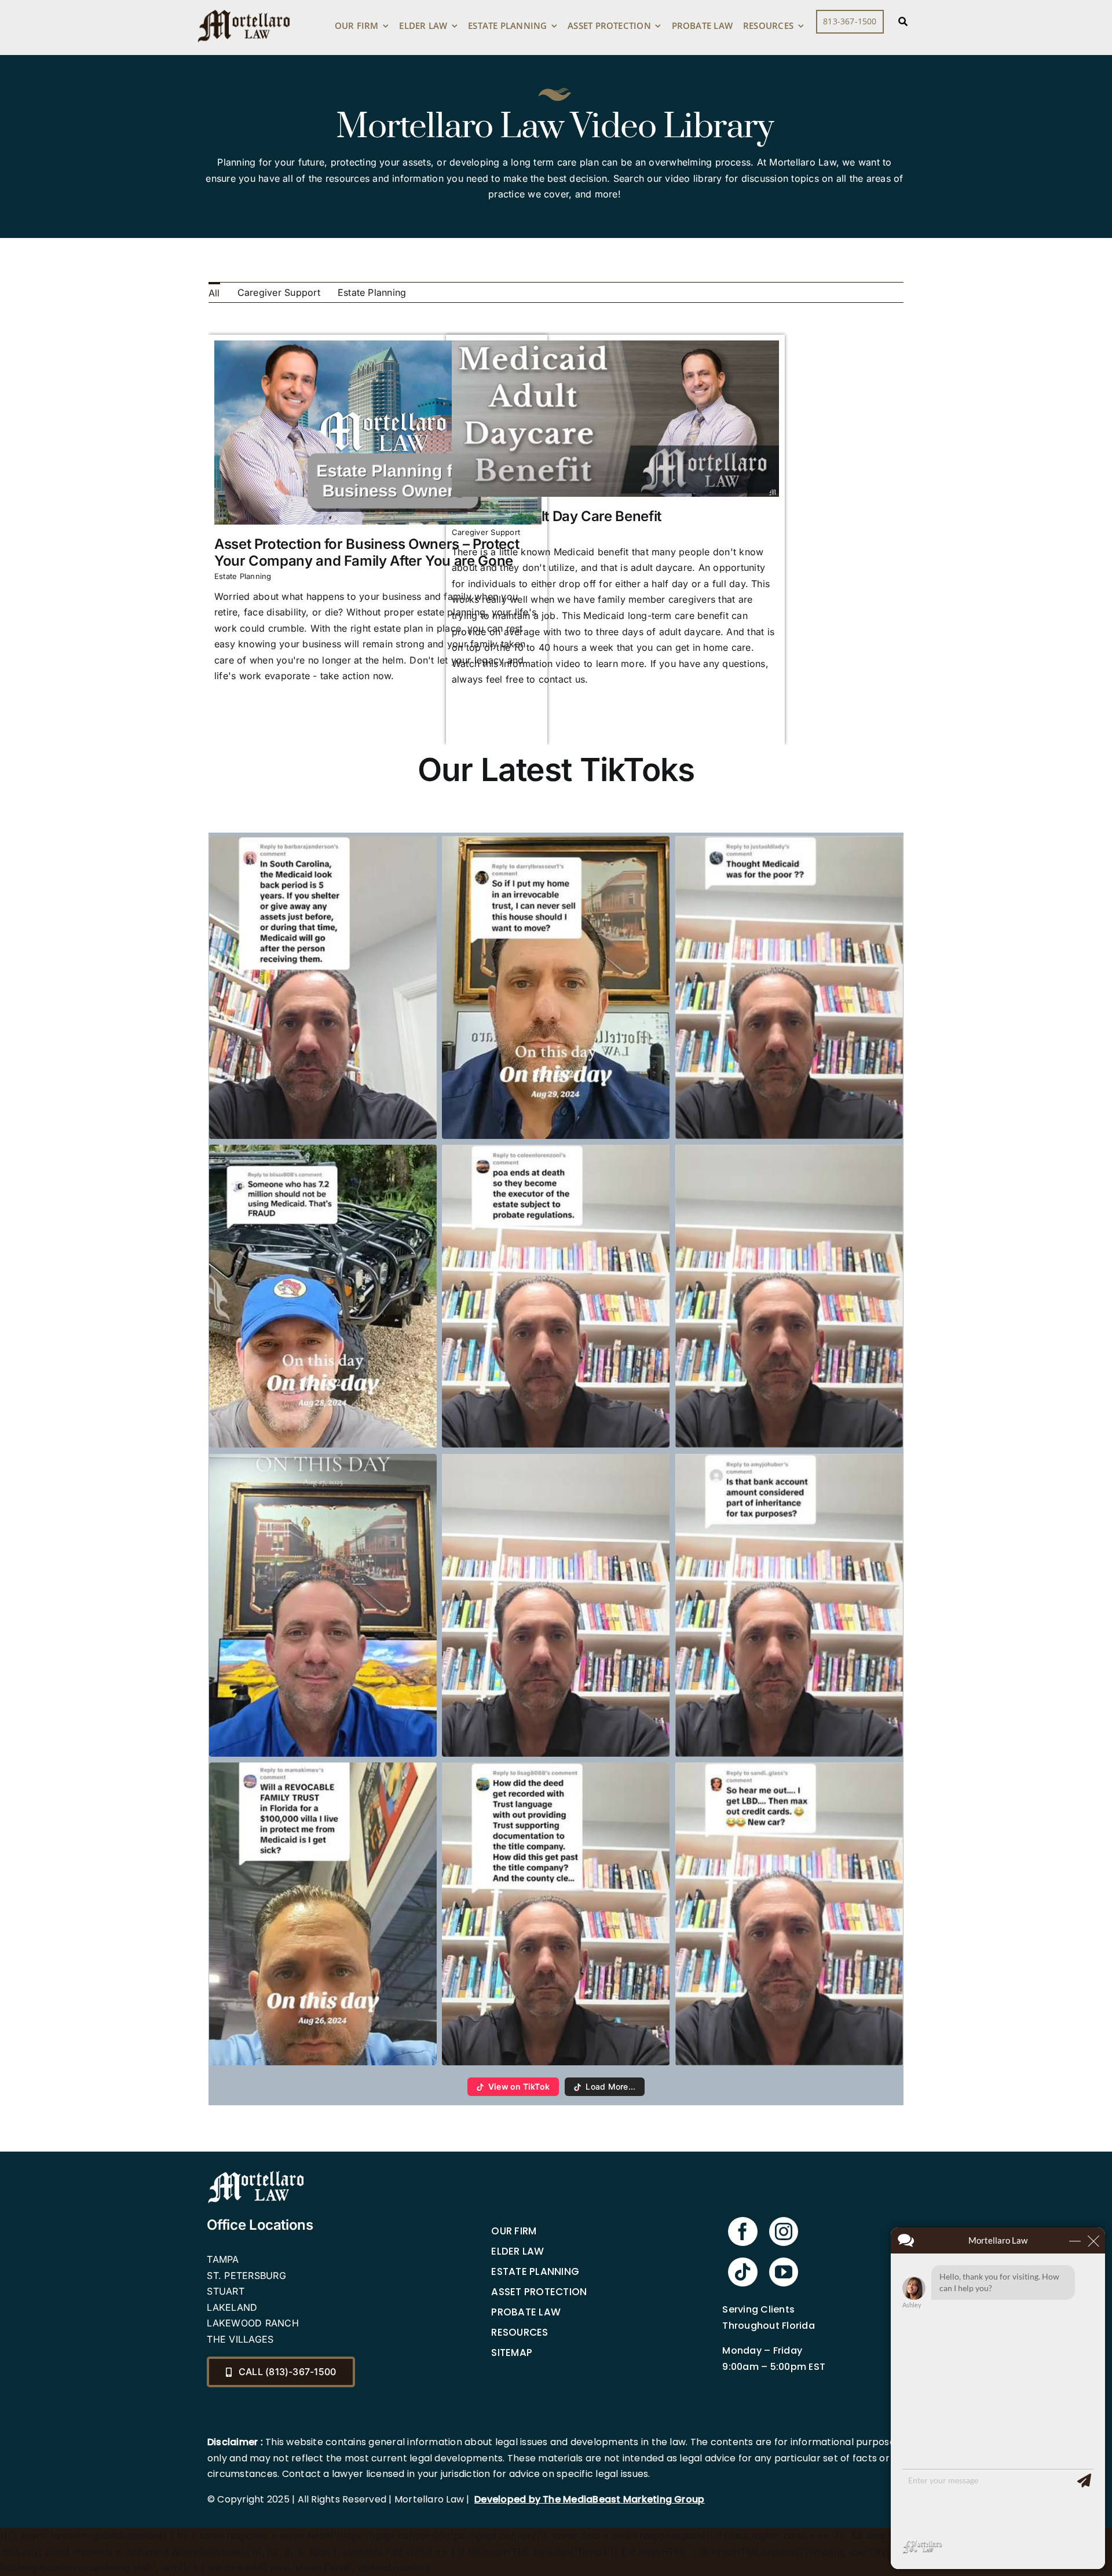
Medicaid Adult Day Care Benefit (557, 516)
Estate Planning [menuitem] (372, 292)
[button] (323, 988)
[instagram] (784, 2231)
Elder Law (517, 2251)
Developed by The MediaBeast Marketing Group (589, 2499)
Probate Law (526, 2312)
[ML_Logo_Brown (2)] (244, 7)
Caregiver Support (486, 532)
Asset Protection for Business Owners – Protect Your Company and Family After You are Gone (367, 552)
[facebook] (742, 2231)
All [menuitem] (214, 293)
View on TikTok (519, 2086)
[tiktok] (742, 2272)
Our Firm (514, 2231)
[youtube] (784, 2272)
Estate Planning (243, 576)
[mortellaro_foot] (256, 2174)
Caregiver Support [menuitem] (279, 292)
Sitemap (512, 2353)
